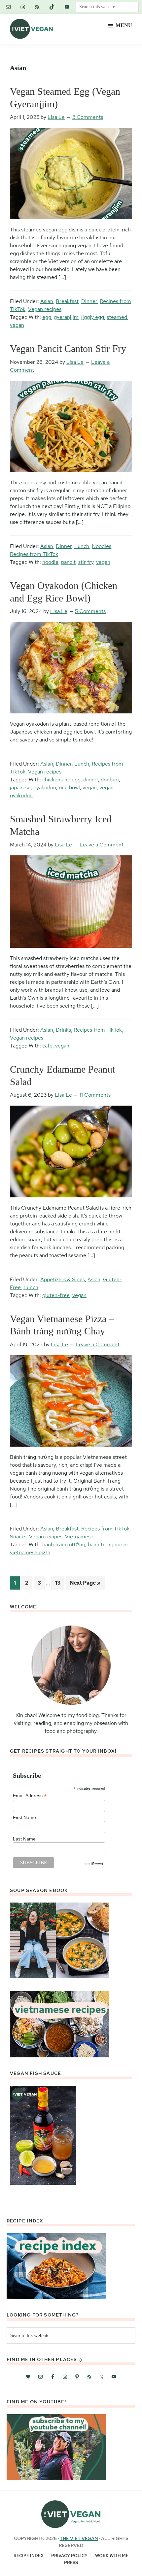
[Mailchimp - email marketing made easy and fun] (94, 1864)
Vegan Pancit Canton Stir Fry (68, 348)
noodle (50, 562)
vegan (17, 325)
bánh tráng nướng (64, 1545)
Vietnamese (79, 1537)
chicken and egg (61, 780)
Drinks (63, 1030)
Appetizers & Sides (63, 1279)
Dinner (89, 301)
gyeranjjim (66, 317)
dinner (91, 780)
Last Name (24, 1839)
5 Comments (90, 611)
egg (47, 317)
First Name (24, 1817)
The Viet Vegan (79, 2538)
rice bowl (69, 788)
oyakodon (45, 788)
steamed (117, 317)
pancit (68, 562)
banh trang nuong (109, 1545)
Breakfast (67, 301)
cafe (47, 1046)
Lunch (82, 546)
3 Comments (88, 117)
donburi (110, 780)
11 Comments (95, 1095)
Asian (47, 301)
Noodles (102, 546)
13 (60, 1583)
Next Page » (85, 1584)
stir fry (86, 562)
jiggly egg (93, 317)
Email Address (30, 1796)
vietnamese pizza (30, 1552)
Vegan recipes (45, 309)
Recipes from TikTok (34, 554)
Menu (124, 25)
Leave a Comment (102, 845)
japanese (20, 788)
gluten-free (56, 1295)
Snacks (18, 1537)
